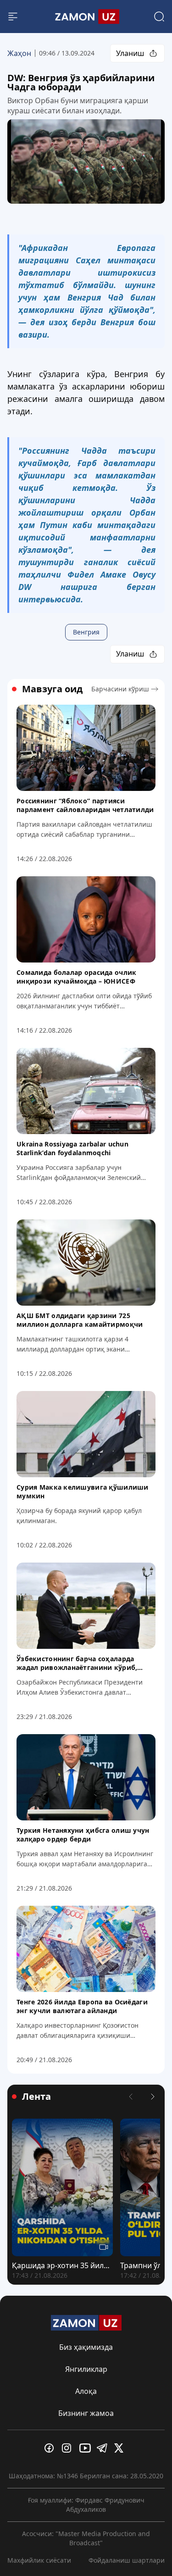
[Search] (159, 17)
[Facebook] (51, 2448)
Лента (36, 2097)
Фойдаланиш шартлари (127, 2560)
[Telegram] (104, 2448)
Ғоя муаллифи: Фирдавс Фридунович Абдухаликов (86, 2505)
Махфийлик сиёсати (39, 2560)
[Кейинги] (153, 2097)
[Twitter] (121, 2448)
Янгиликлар (86, 2369)
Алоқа (86, 2391)
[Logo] (86, 17)
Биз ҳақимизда (86, 2347)
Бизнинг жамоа (86, 2413)
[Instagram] (69, 2448)
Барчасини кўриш (120, 689)
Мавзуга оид (52, 689)
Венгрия (86, 632)
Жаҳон (19, 53)
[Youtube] (86, 2448)
